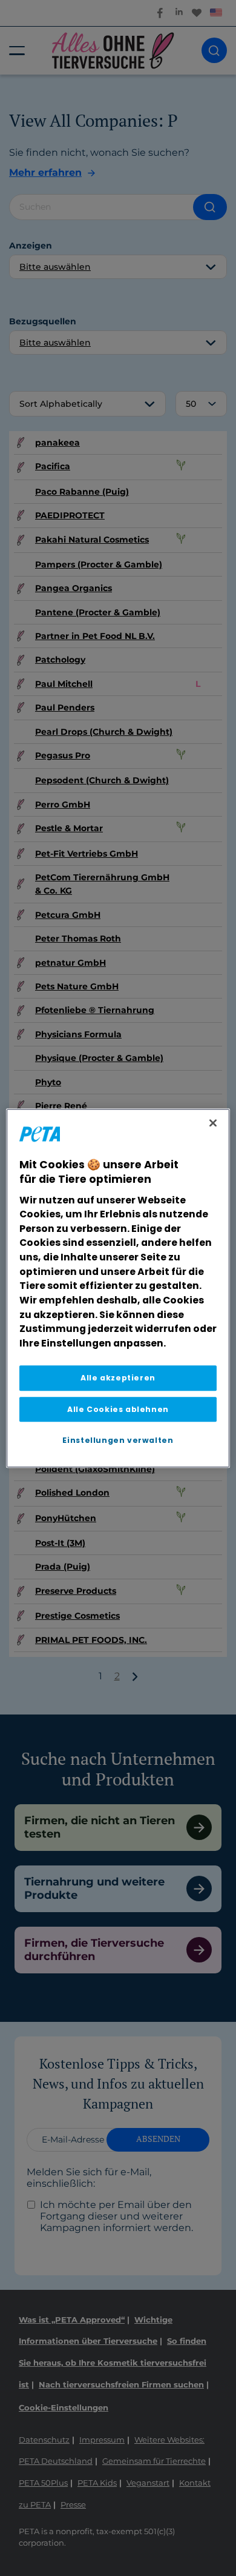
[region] (118, 1288)
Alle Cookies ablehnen (118, 1409)
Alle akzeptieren (118, 1378)
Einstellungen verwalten (118, 1440)
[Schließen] (213, 1123)
